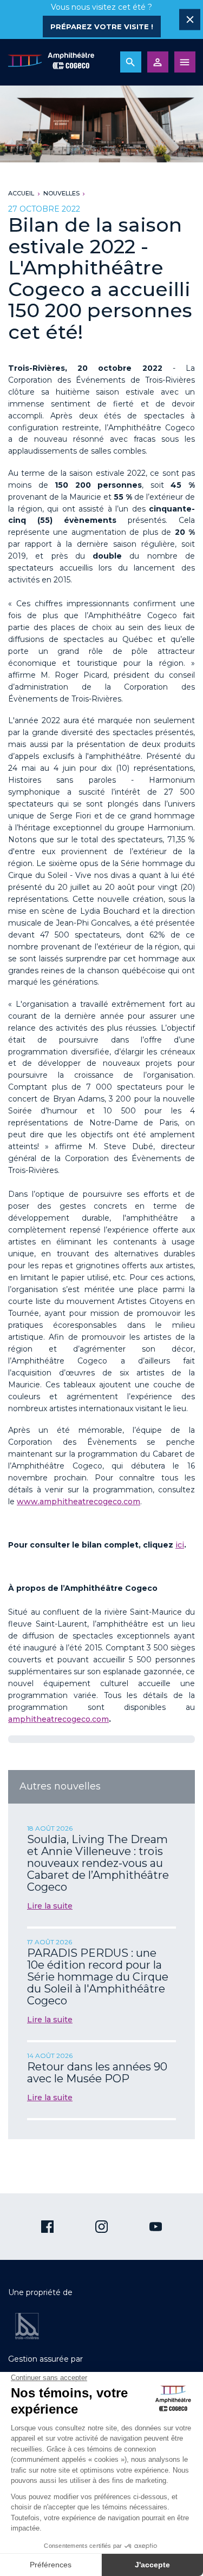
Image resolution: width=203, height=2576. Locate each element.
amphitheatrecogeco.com (58, 1719)
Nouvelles (61, 193)
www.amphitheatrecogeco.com (78, 1502)
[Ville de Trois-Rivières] (27, 2326)
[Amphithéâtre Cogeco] (51, 62)
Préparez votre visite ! (102, 27)
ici (180, 1545)
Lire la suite (50, 1906)
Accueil (21, 193)
